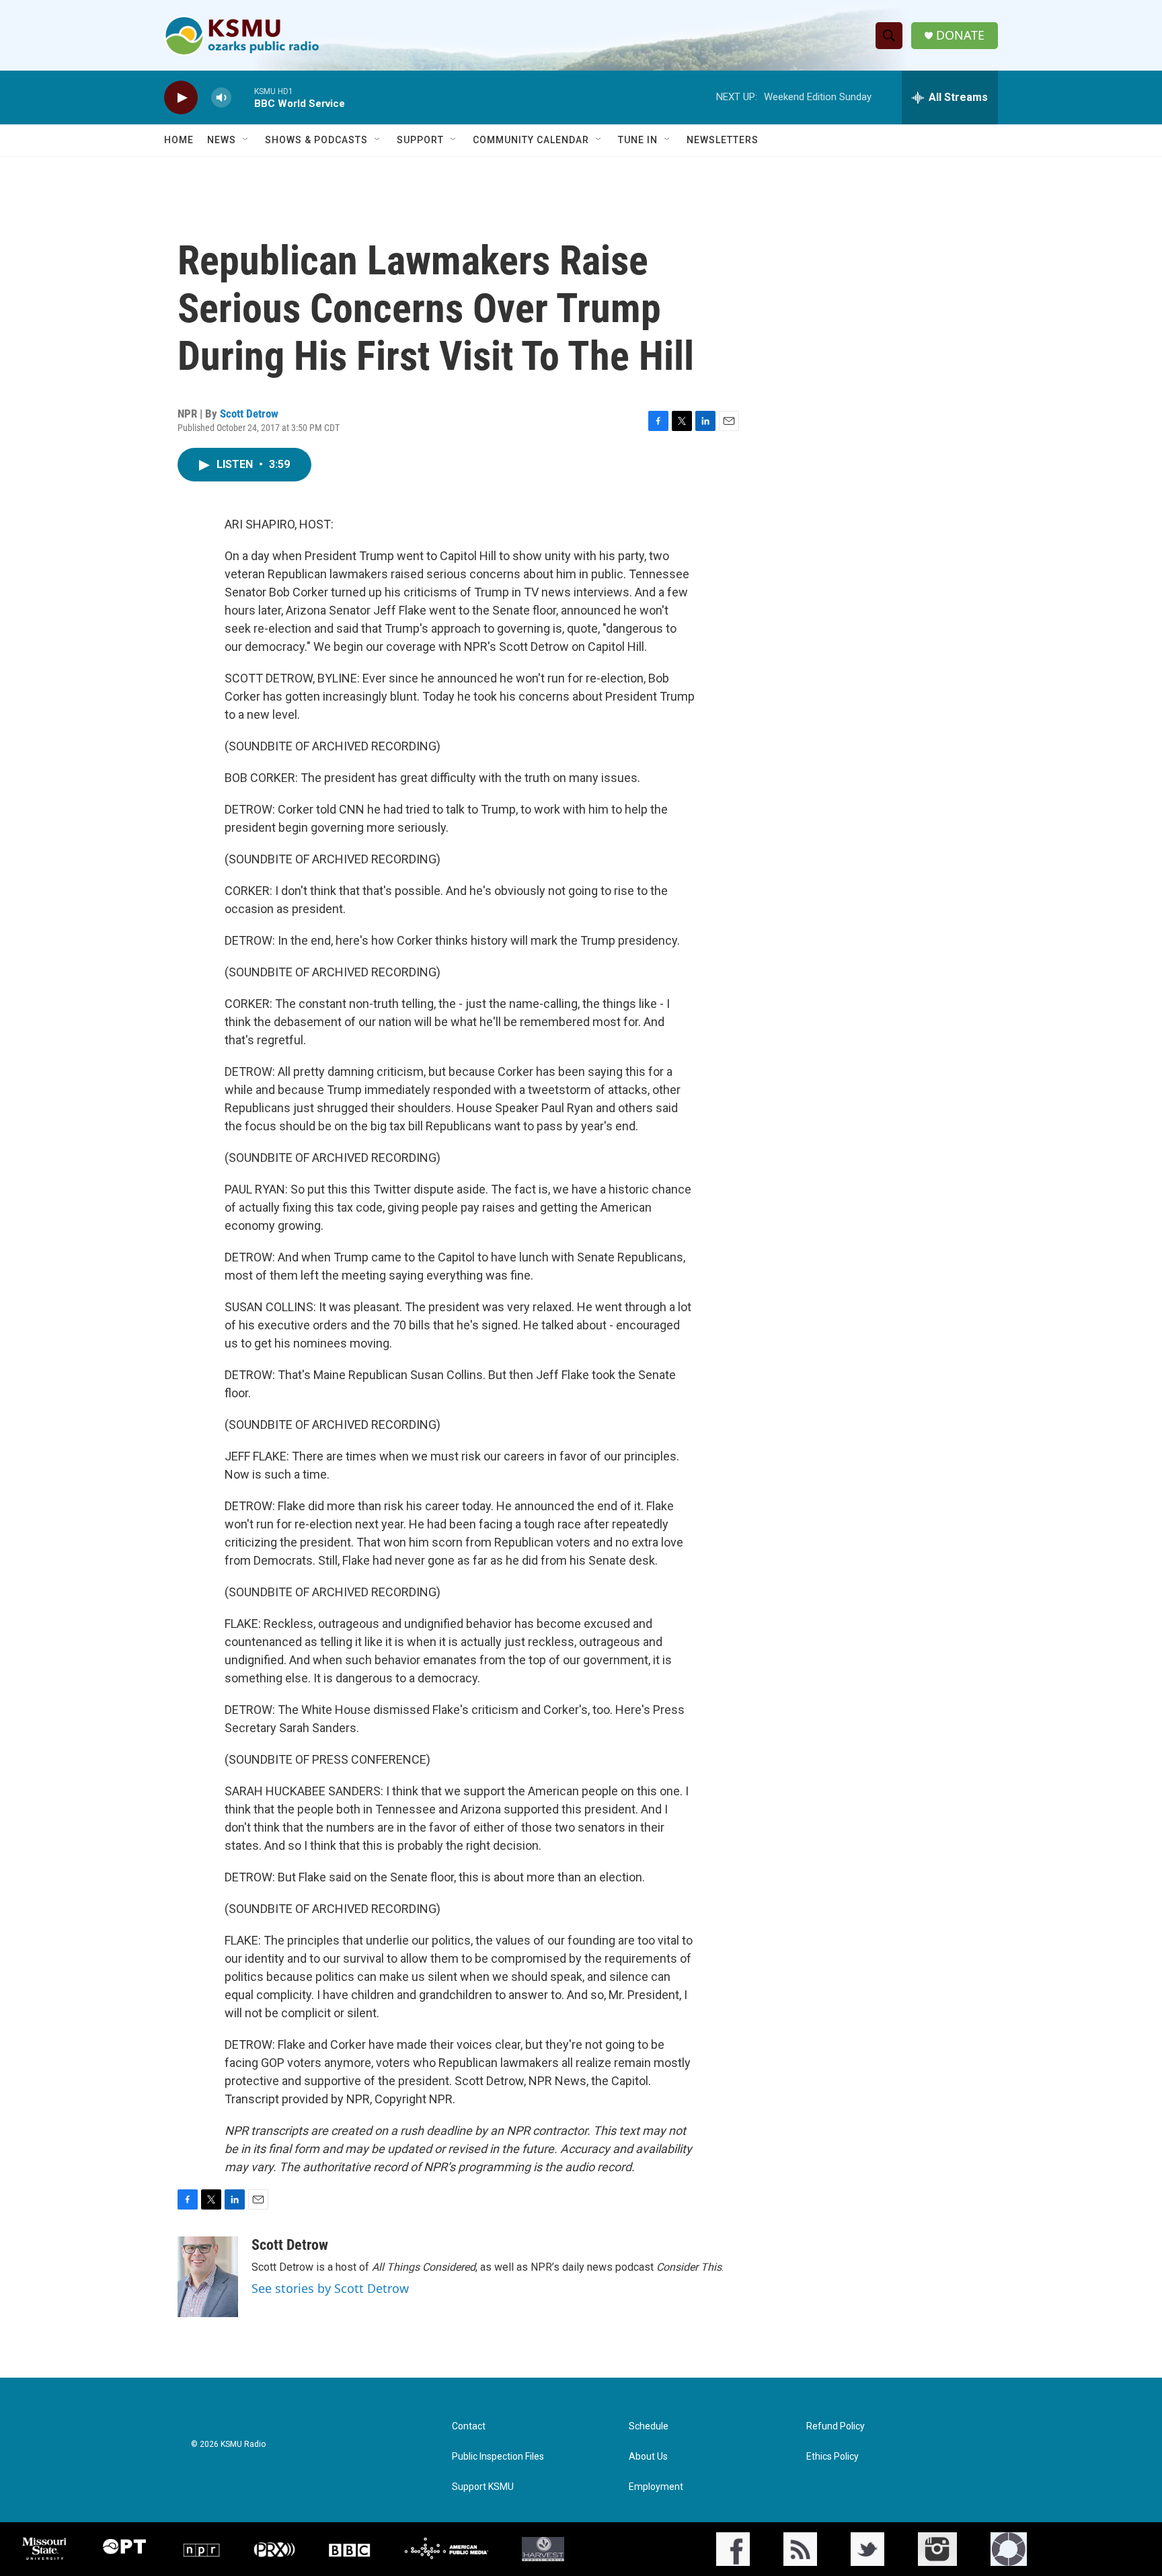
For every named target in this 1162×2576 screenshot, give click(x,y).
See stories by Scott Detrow (330, 2288)
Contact (469, 2426)
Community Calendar (531, 140)
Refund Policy (836, 2426)
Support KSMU (483, 2487)
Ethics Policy (832, 2457)
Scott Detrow (249, 414)
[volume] (221, 98)
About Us (648, 2457)
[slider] (243, 97)
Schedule (649, 2426)
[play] (181, 98)
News (222, 140)
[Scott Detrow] (208, 2277)
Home (179, 140)
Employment (656, 2487)
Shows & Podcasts (316, 140)
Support (420, 140)
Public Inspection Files (498, 2457)
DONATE (960, 35)
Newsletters (723, 140)
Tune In (638, 140)
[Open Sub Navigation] (246, 140)
